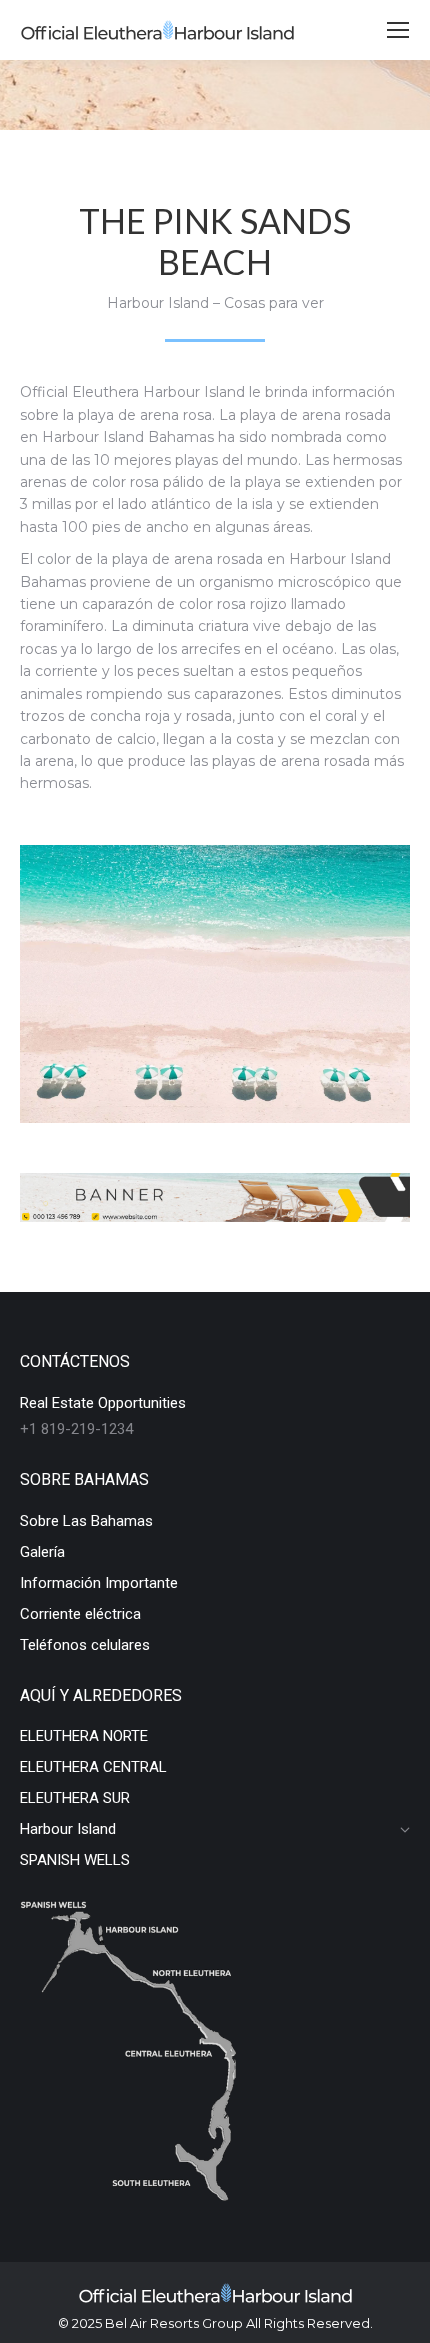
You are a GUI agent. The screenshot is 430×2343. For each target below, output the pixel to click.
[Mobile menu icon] (398, 30)
